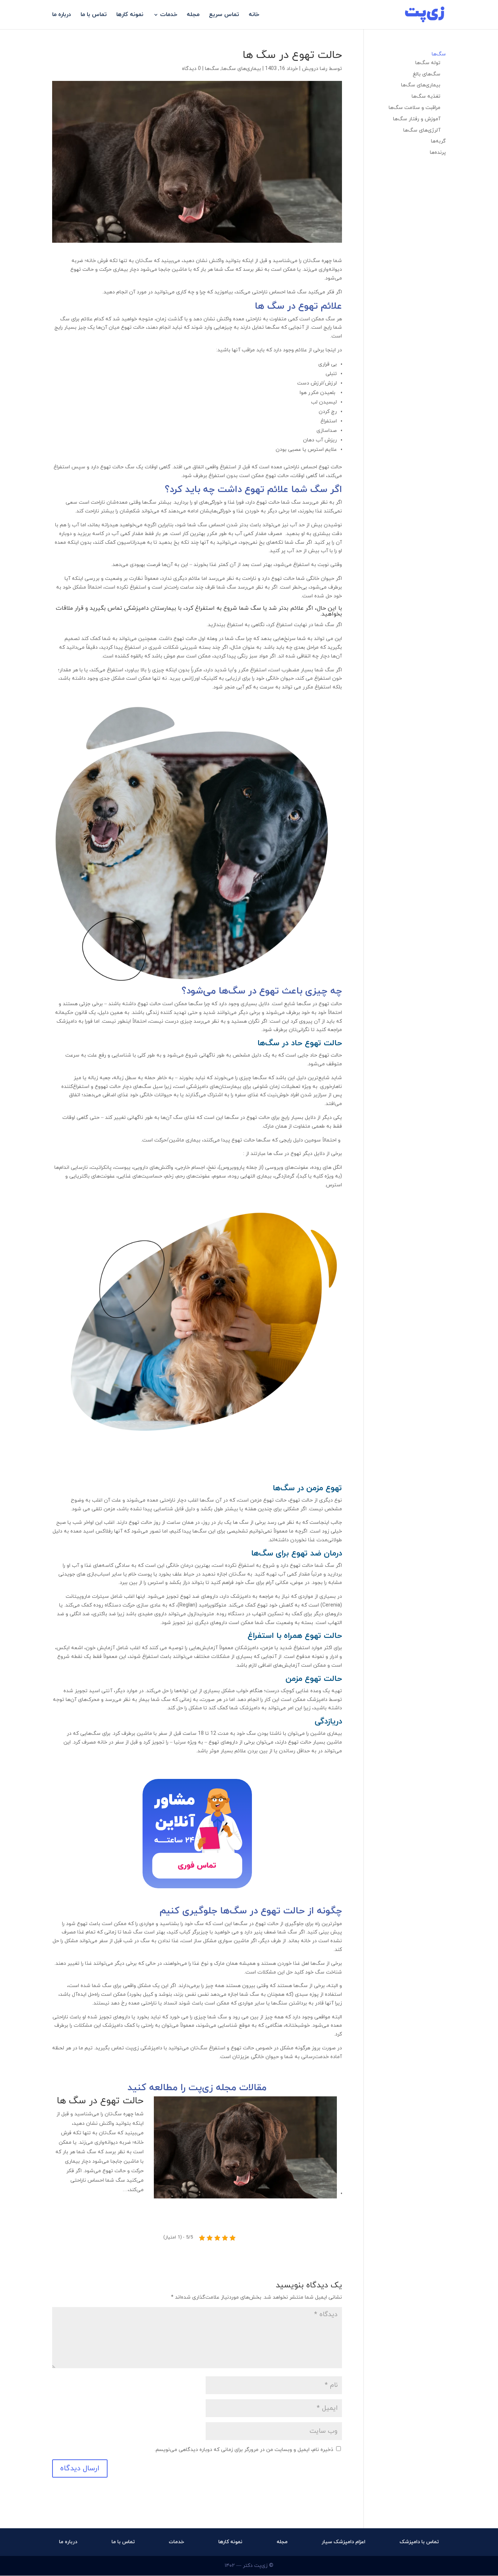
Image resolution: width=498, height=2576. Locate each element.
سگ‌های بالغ (427, 74)
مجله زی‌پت (212, 2088)
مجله (193, 15)
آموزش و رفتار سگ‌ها (417, 119)
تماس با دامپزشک (419, 2542)
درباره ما (62, 15)
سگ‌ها (212, 69)
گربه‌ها (438, 141)
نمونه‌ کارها (130, 15)
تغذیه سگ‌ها (426, 96)
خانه (254, 15)
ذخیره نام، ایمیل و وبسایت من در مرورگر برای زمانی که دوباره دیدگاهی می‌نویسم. (244, 2450)
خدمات (169, 15)
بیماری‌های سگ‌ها (241, 69)
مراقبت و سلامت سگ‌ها (415, 108)
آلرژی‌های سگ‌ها (422, 130)
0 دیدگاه (191, 69)
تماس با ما (94, 15)
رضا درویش (315, 69)
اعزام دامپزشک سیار (343, 2542)
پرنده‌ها (438, 153)
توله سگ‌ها (428, 63)
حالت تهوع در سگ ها (100, 2101)
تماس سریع (224, 15)
